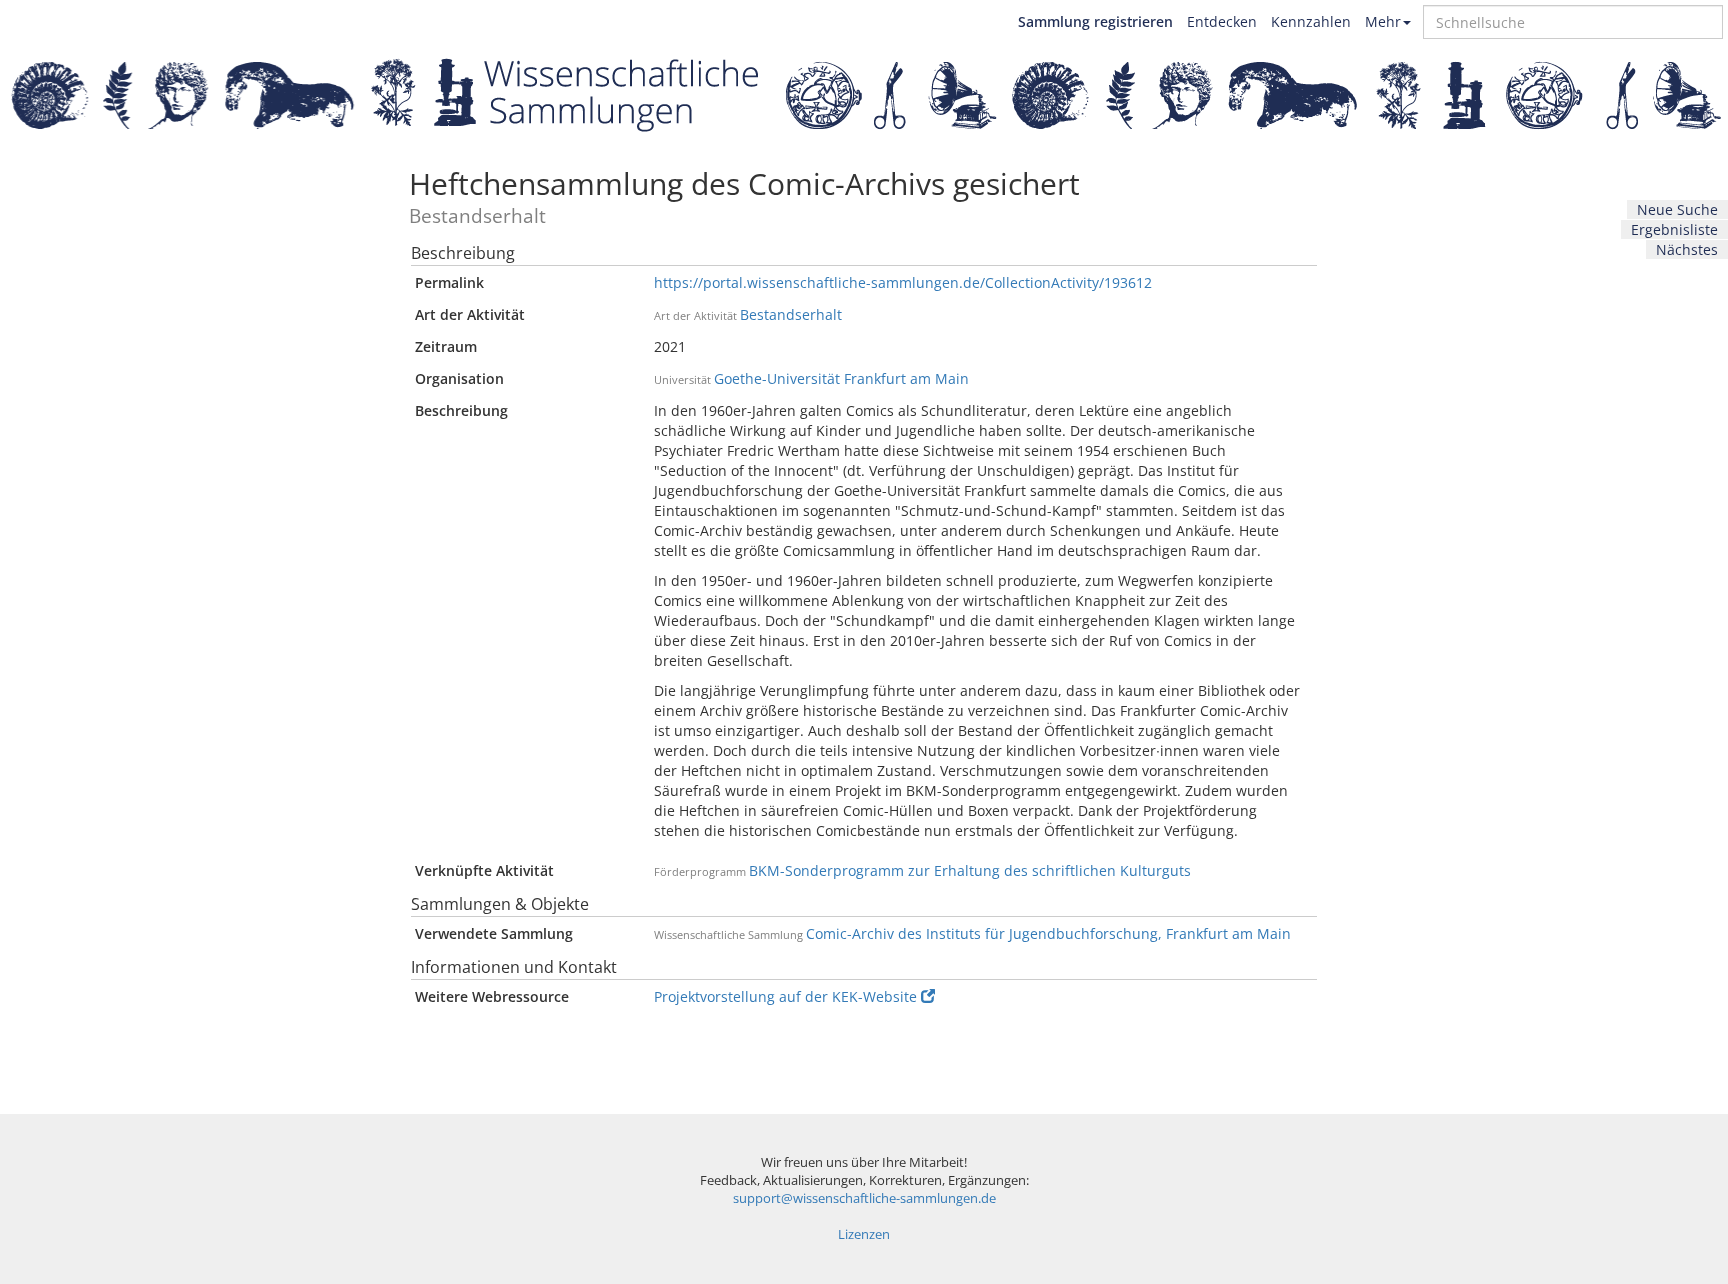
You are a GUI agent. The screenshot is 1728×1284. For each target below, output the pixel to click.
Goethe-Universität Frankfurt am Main (841, 378)
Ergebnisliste (1674, 229)
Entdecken (1222, 21)
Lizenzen (864, 1234)
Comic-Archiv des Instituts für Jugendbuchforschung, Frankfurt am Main (1048, 933)
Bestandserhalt (791, 314)
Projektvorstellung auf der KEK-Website (785, 996)
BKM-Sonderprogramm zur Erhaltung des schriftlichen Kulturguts (970, 870)
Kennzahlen (1311, 21)
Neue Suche (1677, 209)
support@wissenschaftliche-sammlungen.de (864, 1198)
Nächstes (1687, 249)
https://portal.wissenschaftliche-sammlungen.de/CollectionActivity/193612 (903, 282)
